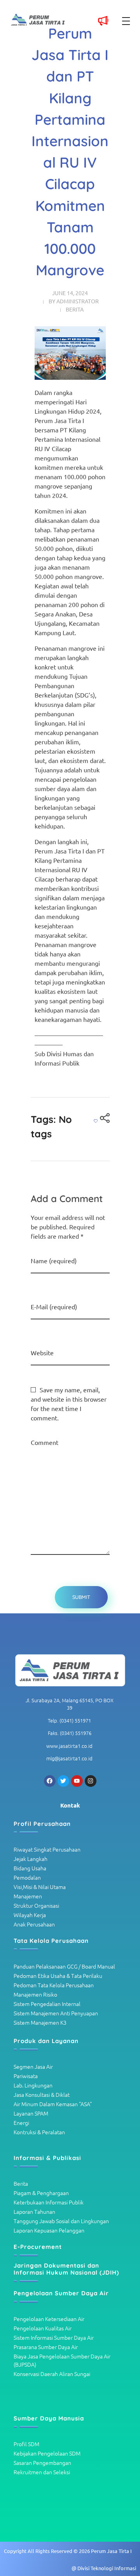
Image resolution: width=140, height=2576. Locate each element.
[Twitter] (63, 1781)
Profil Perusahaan (42, 1824)
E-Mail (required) (54, 1307)
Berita (75, 309)
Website (42, 1353)
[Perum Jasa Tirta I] (70, 1671)
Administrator (78, 301)
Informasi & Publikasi (47, 2158)
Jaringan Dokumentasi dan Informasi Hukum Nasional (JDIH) (66, 2269)
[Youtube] (77, 1781)
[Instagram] (91, 1781)
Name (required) (54, 1261)
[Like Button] (96, 1121)
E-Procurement (38, 2247)
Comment (45, 1442)
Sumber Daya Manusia (49, 2418)
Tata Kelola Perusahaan (51, 1941)
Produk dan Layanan (46, 2041)
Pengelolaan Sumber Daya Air (61, 2293)
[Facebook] (50, 1781)
